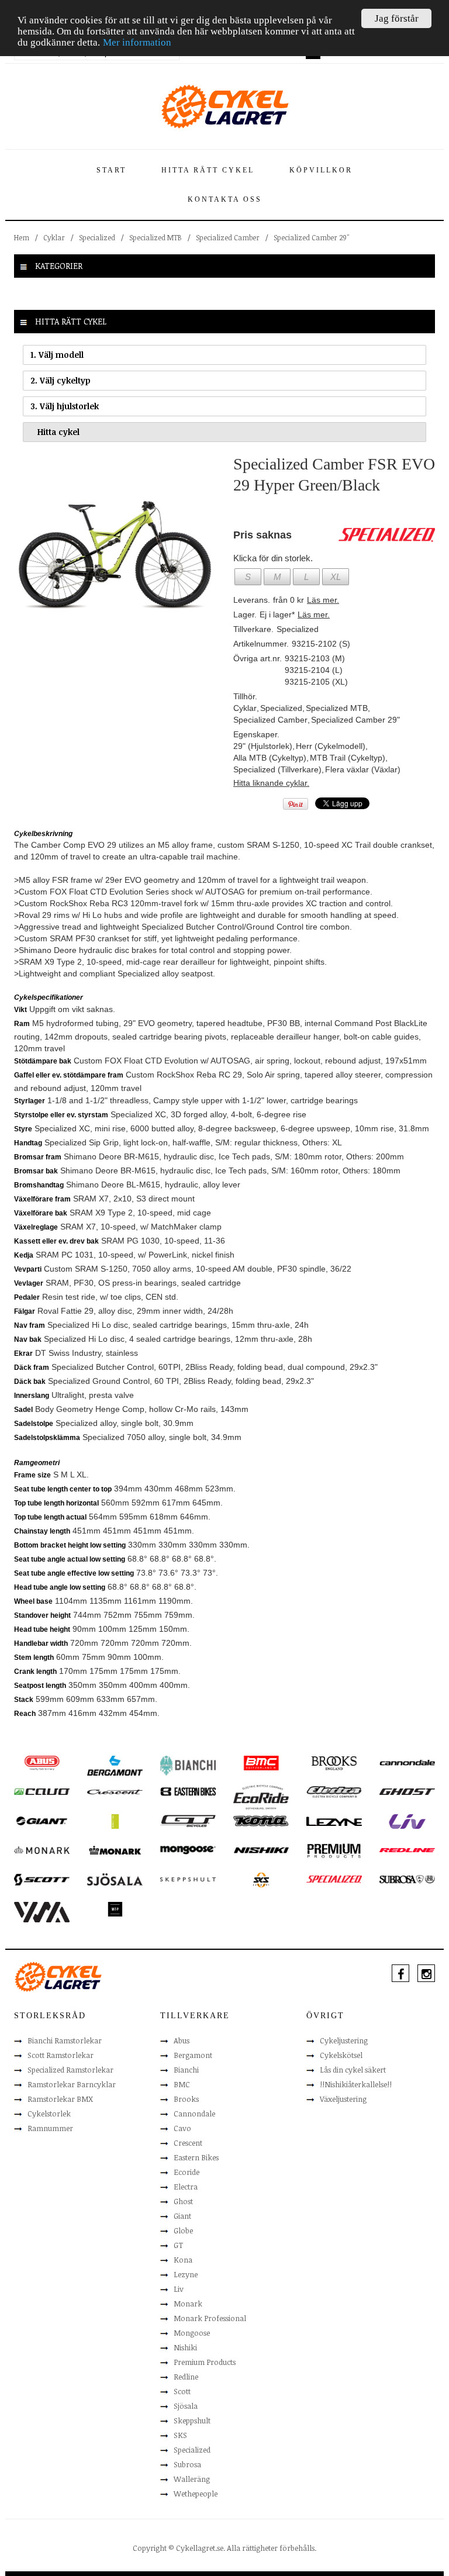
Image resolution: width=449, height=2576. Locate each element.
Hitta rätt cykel (208, 170)
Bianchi (186, 2070)
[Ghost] (407, 1791)
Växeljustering (343, 2099)
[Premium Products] (334, 1850)
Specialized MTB (156, 237)
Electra (186, 2187)
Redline (186, 2377)
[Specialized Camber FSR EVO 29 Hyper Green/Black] (115, 554)
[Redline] (407, 1849)
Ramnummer (50, 2128)
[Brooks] (334, 1762)
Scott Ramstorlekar (61, 2055)
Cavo (182, 2128)
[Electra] (334, 1791)
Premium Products (205, 2362)
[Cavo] (42, 1791)
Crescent (188, 2143)
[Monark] (42, 1849)
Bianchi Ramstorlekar (65, 2040)
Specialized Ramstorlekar (70, 2070)
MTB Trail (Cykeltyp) (348, 758)
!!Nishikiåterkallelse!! (356, 2084)
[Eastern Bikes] (188, 1791)
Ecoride (186, 2172)
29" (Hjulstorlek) (263, 746)
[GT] (188, 1820)
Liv (179, 2289)
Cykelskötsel (341, 2055)
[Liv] (407, 1821)
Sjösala (186, 2406)
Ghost (183, 2201)
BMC (182, 2084)
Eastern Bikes (196, 2157)
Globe (183, 2230)
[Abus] (42, 1762)
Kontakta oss (225, 199)
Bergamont (193, 2055)
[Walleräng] (42, 1911)
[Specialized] (334, 1879)
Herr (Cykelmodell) (331, 746)
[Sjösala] (115, 1879)
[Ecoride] (261, 1797)
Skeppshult (192, 2420)
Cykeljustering (344, 2040)
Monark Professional (210, 2318)
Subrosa (187, 2464)
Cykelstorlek (49, 2114)
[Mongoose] (188, 1849)
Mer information (137, 42)
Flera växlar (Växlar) (363, 769)
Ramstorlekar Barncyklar (72, 2084)
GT (178, 2245)
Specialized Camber (228, 237)
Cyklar (54, 237)
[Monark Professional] (115, 1849)
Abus (182, 2040)
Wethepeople (196, 2494)
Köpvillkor (321, 170)
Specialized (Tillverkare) (277, 769)
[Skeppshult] (188, 1879)
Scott (182, 2391)
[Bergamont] (115, 1765)
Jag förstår (397, 18)
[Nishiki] (261, 1849)
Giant (182, 2216)
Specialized (97, 237)
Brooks (186, 2099)
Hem (22, 237)
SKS (180, 2435)
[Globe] (115, 1821)
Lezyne (186, 2274)
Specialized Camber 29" (311, 237)
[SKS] (261, 1879)
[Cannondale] (407, 1762)
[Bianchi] (188, 1765)
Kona (183, 2260)
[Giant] (42, 1820)
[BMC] (261, 1762)
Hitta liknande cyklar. (271, 783)
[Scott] (42, 1879)
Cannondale (194, 2114)
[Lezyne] (334, 1821)
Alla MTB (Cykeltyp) (270, 758)
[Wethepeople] (115, 1908)
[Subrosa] (407, 1879)
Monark (188, 2304)
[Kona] (261, 1820)
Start (111, 170)
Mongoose (192, 2333)
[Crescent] (115, 1791)
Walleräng (192, 2479)
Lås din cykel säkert (353, 2070)
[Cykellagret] (224, 106)
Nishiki (185, 2347)
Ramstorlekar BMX (60, 2099)
